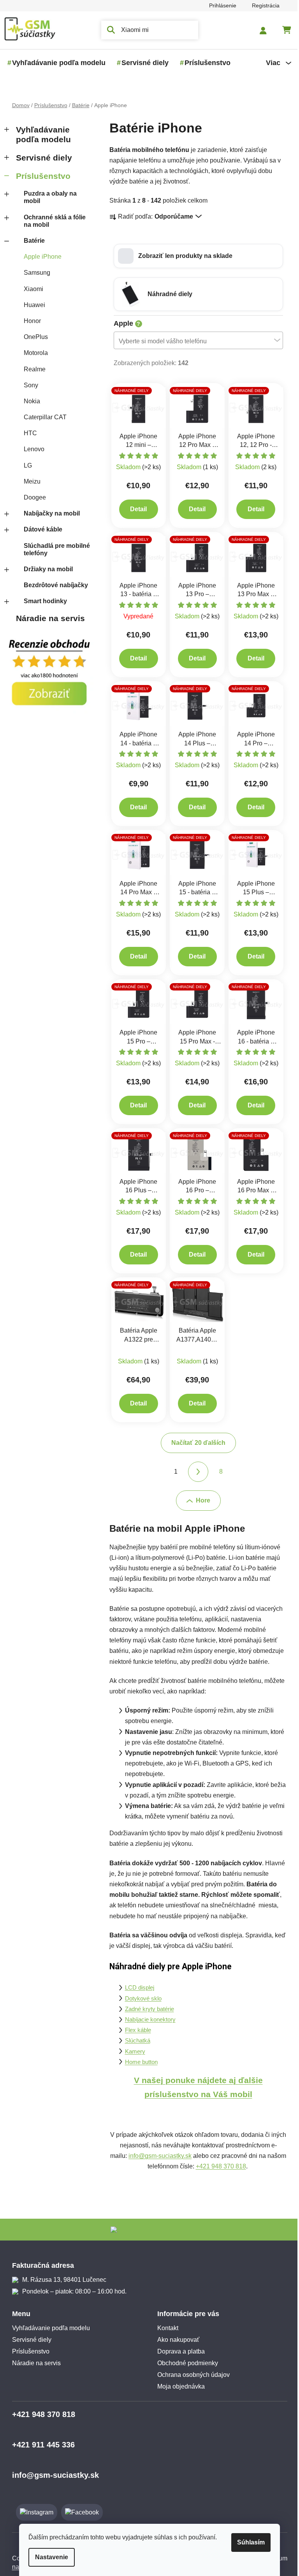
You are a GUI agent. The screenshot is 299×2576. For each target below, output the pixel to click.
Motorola (33, 353)
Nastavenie (49, 2557)
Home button (138, 2062)
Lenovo (31, 449)
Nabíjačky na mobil (49, 513)
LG (25, 465)
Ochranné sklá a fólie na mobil (52, 221)
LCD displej (136, 1988)
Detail (136, 509)
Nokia (29, 401)
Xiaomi (30, 289)
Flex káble (135, 2030)
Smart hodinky (42, 601)
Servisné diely (41, 158)
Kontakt (165, 2328)
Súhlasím (248, 2542)
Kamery (132, 2052)
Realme (32, 369)
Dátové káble (40, 529)
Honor (29, 321)
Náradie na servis (47, 618)
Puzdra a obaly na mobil (47, 197)
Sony (28, 385)
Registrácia (263, 5)
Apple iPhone (40, 257)
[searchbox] (193, 341)
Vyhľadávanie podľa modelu (40, 134)
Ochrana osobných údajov (191, 2375)
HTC (27, 433)
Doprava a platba (178, 2351)
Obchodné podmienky (185, 2363)
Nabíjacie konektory (147, 2020)
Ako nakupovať (176, 2340)
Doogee (32, 497)
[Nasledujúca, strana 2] (195, 1472)
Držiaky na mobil (45, 569)
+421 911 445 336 (40, 2445)
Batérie (31, 241)
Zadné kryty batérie (146, 2009)
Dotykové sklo (140, 1999)
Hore (200, 1500)
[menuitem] (56, 63)
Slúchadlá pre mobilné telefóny (54, 549)
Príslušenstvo (40, 176)
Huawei (31, 305)
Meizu (29, 481)
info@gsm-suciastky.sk (157, 2156)
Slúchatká (135, 2041)
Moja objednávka (178, 2386)
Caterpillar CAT (42, 417)
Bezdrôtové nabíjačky (53, 585)
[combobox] (195, 340)
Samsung (34, 273)
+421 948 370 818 (218, 2166)
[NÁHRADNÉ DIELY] (136, 407)
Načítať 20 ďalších (195, 1443)
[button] (195, 256)
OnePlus (33, 337)
